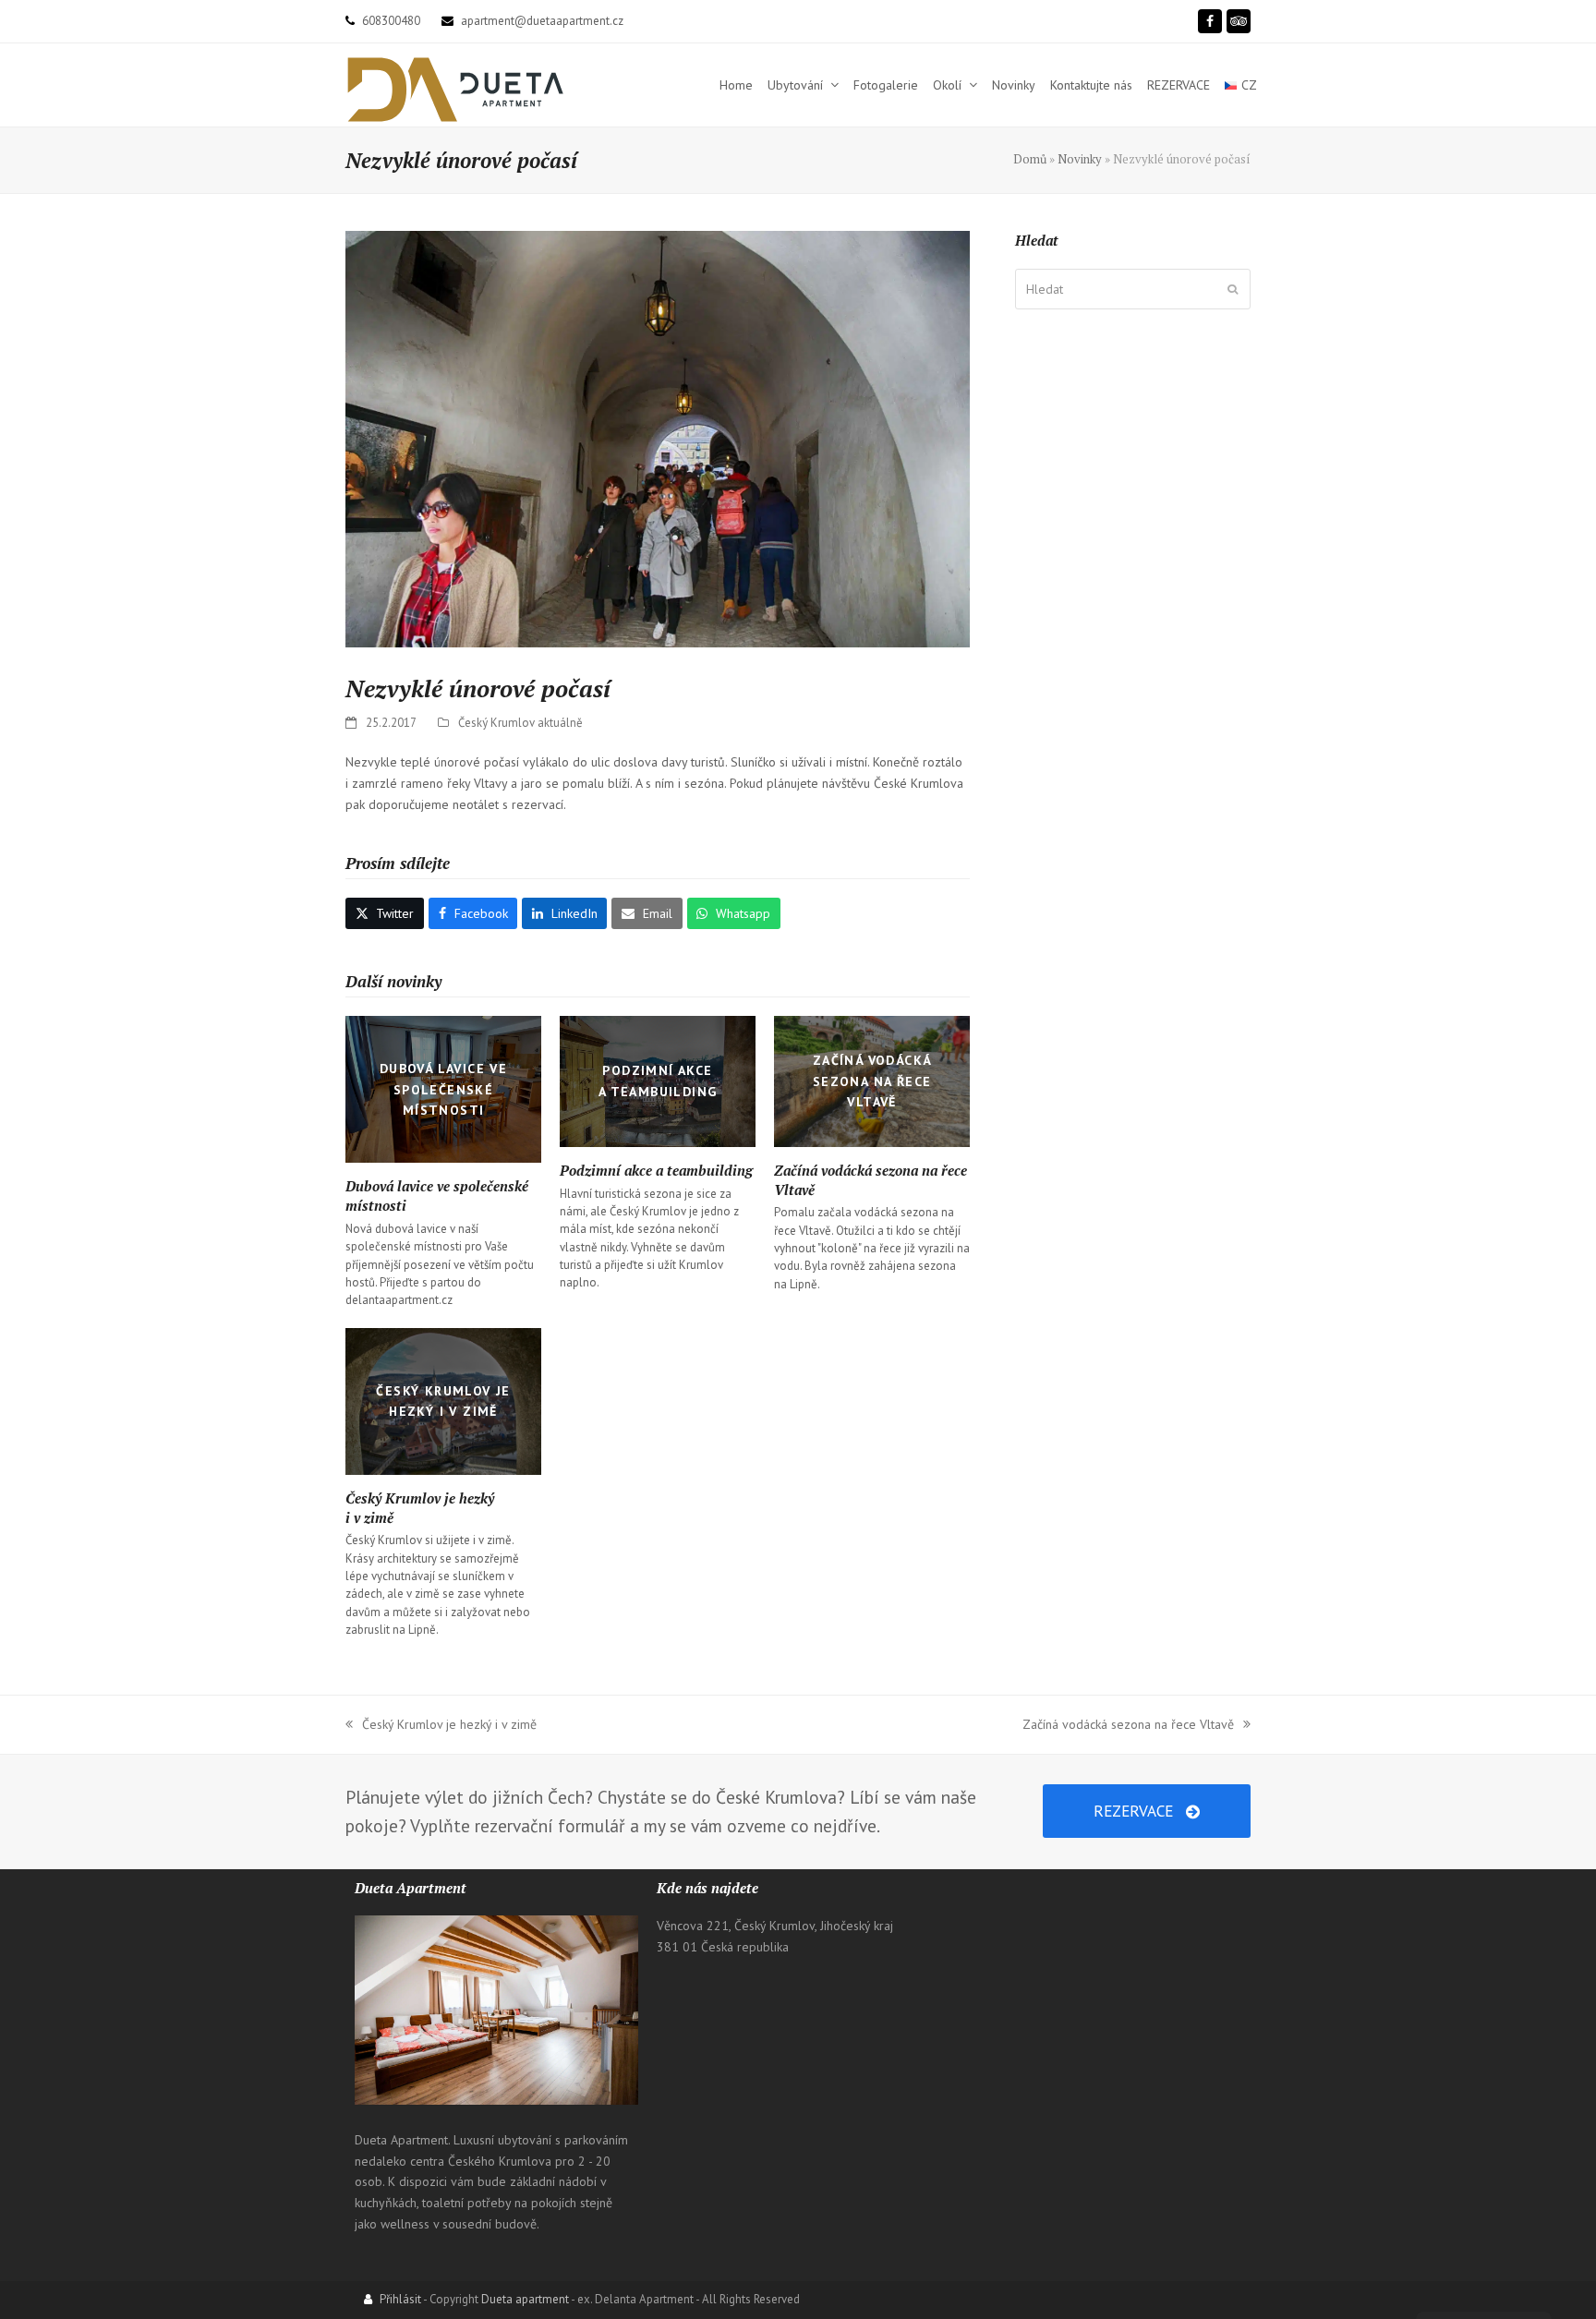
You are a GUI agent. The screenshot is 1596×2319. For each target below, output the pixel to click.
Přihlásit (400, 2299)
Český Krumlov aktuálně (520, 723)
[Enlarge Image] (658, 441)
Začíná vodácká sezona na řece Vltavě (1128, 1726)
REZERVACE (1133, 1811)
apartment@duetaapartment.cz (542, 21)
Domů (1030, 159)
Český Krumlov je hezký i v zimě (441, 1726)
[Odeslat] (1233, 289)
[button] (385, 913)
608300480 (391, 21)
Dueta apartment (525, 2299)
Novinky (1080, 159)
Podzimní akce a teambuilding (656, 1170)
